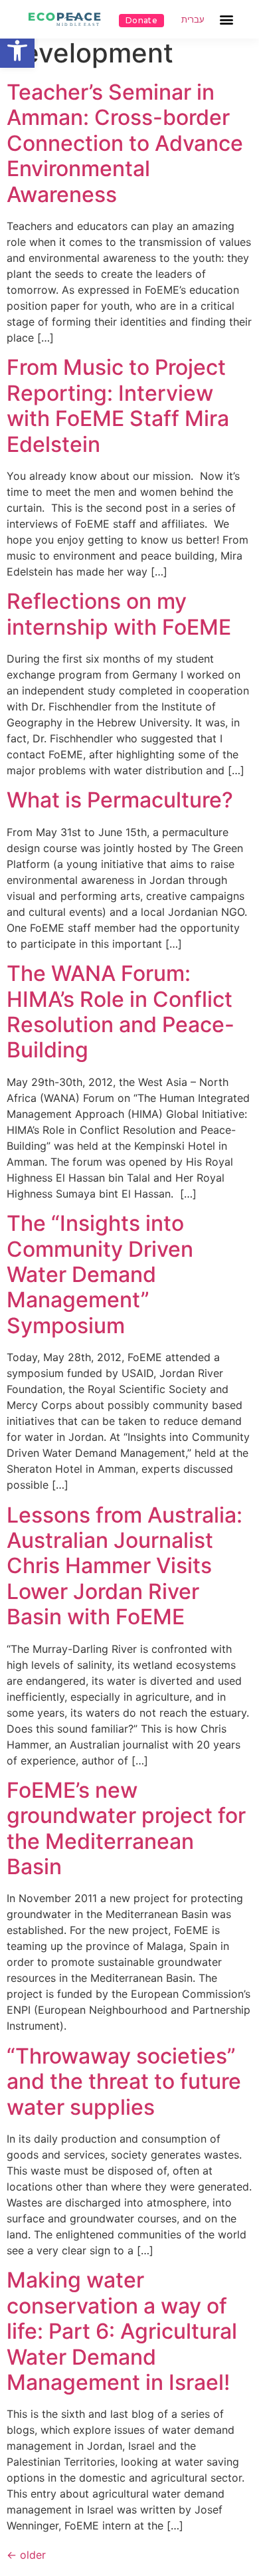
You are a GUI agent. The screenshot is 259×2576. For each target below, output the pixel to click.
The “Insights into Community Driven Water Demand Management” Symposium (100, 1274)
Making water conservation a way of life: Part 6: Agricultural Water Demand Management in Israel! (122, 2331)
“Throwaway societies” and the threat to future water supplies (124, 2082)
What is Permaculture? (120, 800)
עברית (193, 20)
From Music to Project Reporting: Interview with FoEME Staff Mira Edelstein (118, 405)
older (26, 2555)
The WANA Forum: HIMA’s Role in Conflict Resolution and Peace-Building (121, 1012)
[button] (17, 51)
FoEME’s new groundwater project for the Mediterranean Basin (126, 1828)
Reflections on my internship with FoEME (119, 614)
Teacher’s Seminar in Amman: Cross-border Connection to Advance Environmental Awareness (125, 143)
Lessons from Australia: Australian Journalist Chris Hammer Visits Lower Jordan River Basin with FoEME (125, 1566)
